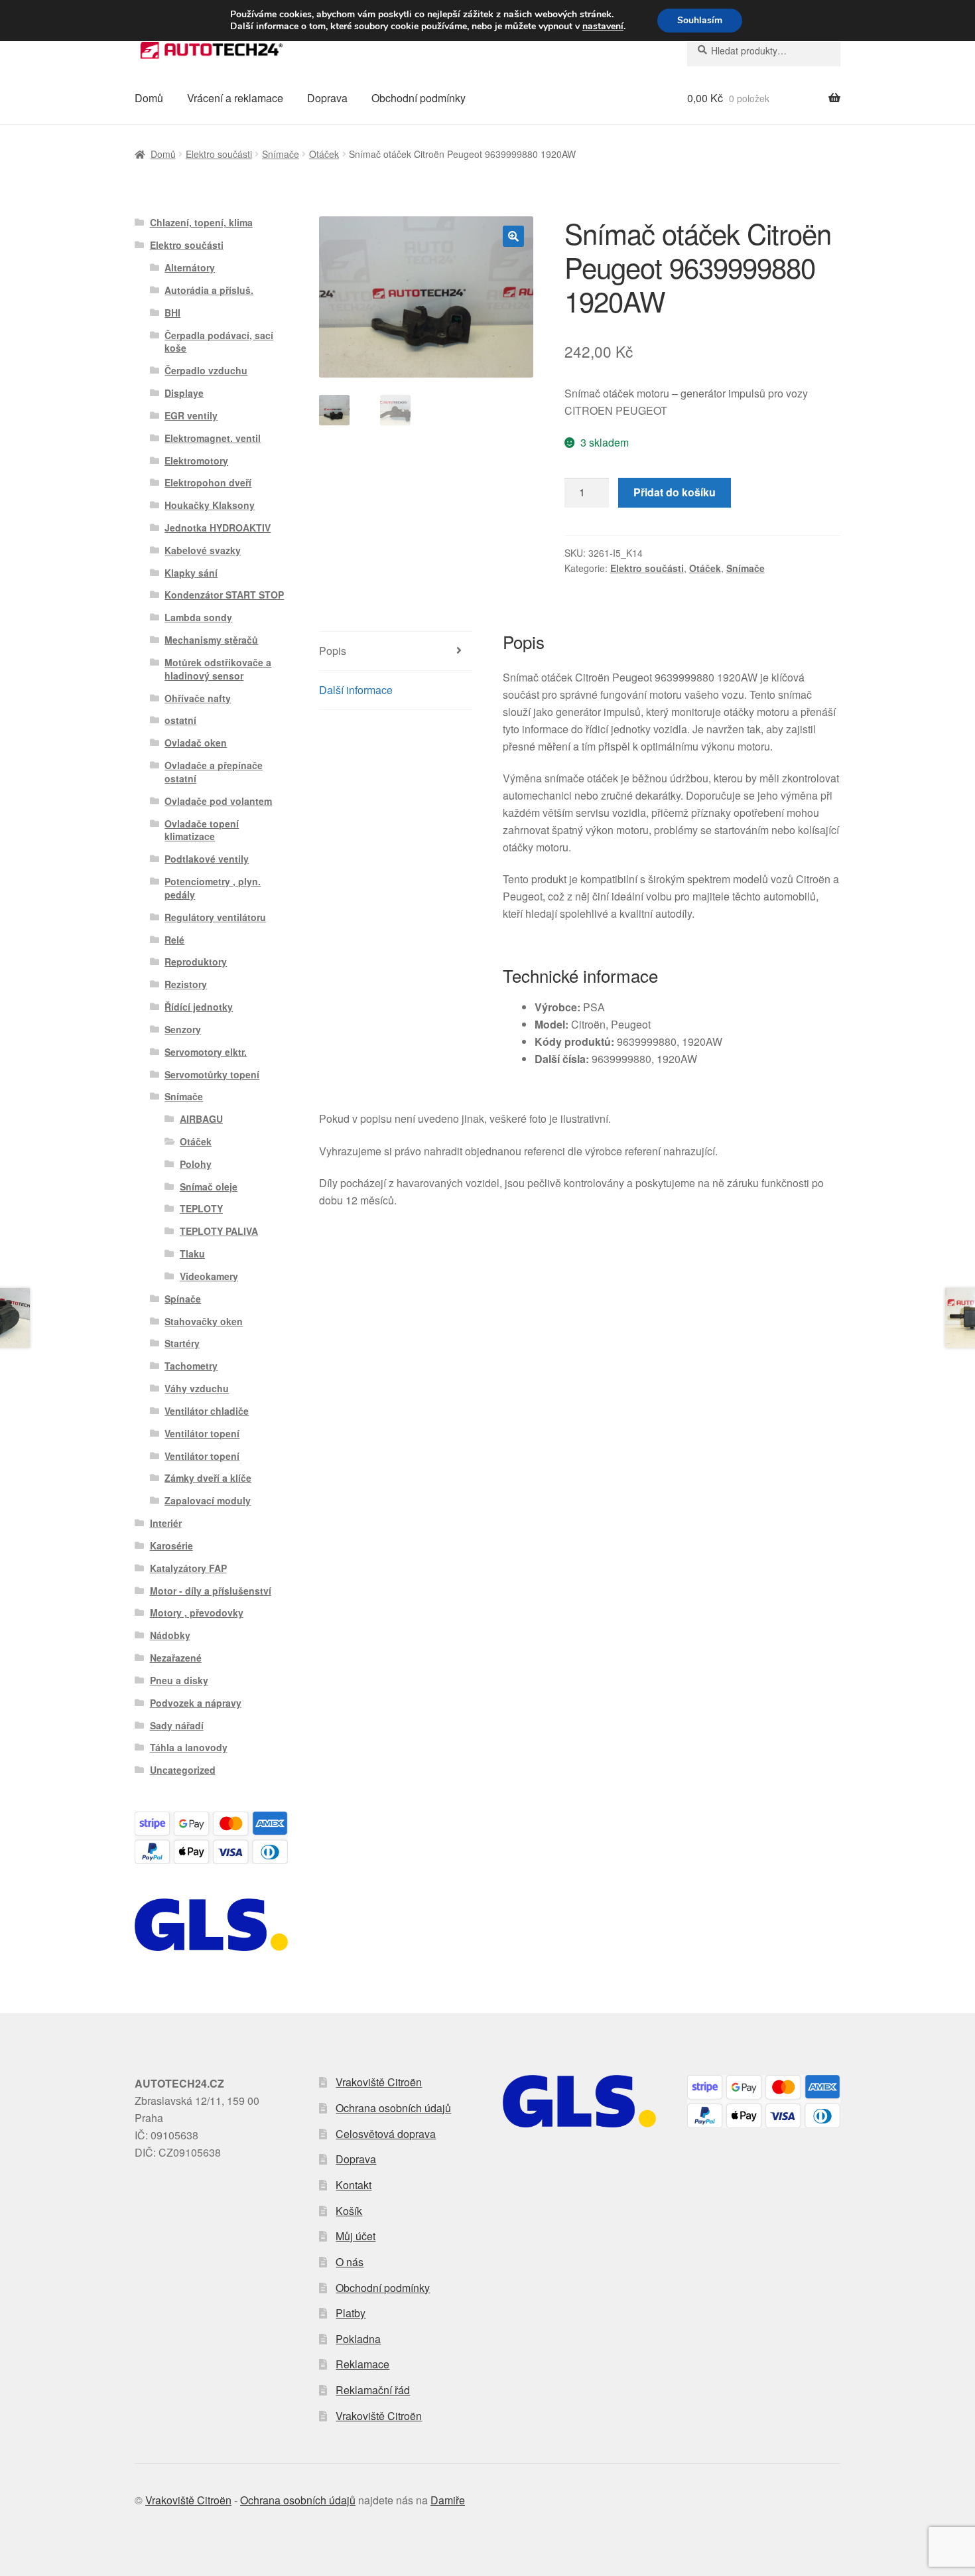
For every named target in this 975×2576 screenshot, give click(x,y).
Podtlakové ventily (207, 859)
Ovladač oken (196, 743)
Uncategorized (183, 1770)
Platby (351, 2313)
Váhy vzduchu (197, 1388)
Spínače (183, 1299)
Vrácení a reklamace (235, 98)
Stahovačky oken (204, 1321)
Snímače (281, 154)
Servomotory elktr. (206, 1052)
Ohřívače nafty (198, 698)
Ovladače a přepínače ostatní (214, 772)
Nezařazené (176, 1658)
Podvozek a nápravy (196, 1703)
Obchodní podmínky (419, 98)
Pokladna (358, 2339)
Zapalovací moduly (208, 1500)
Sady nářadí (177, 1725)
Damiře (448, 2500)
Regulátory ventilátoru (215, 917)
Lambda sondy (198, 617)
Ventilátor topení (202, 1433)
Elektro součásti (219, 154)
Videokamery (209, 1276)
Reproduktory (196, 962)
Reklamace (362, 2364)
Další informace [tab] (356, 690)
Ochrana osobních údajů (393, 2108)
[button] (513, 236)
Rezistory (186, 984)
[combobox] (764, 50)
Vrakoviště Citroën (379, 2082)
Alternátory (190, 267)
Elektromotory (196, 461)
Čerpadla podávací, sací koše (219, 342)
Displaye (184, 393)
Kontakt (354, 2185)
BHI (172, 313)
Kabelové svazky (203, 550)
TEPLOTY (201, 1208)
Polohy (196, 1164)
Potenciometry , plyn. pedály (213, 888)
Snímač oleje (209, 1186)
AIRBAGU (201, 1119)
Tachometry (191, 1366)
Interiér (166, 1523)
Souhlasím (700, 20)
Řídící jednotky (199, 1007)
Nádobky (170, 1635)
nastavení (603, 27)
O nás (350, 2262)
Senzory (183, 1029)
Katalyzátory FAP (188, 1568)
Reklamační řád (373, 2390)
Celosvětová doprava (386, 2134)
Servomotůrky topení (212, 1074)
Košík (349, 2211)
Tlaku (192, 1253)
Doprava (327, 98)
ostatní (180, 720)
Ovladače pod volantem (218, 801)
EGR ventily (191, 415)
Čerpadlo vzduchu (206, 370)
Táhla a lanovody (189, 1747)
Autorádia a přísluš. (209, 290)
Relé (174, 940)
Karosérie (171, 1545)
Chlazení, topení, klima (201, 222)
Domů (149, 98)
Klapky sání (191, 573)
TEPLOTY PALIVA (219, 1231)
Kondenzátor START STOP (224, 595)
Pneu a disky (179, 1680)
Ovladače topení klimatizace (202, 830)
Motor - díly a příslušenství (211, 1591)
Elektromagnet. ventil (213, 438)
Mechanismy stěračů (211, 640)
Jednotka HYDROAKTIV (218, 528)
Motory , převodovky (197, 1612)
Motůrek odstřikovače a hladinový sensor (218, 669)
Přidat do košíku (675, 492)
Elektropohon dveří (208, 482)
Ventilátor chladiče (207, 1411)
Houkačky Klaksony (210, 505)
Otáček (324, 154)
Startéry (182, 1343)
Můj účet (356, 2236)
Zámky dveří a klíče (208, 1478)
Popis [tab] (333, 651)
